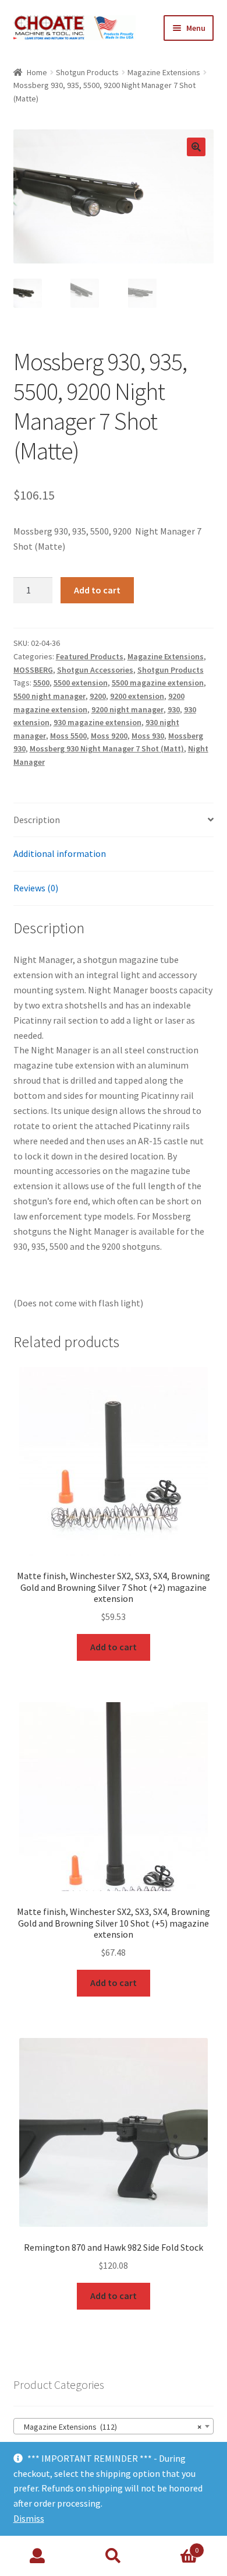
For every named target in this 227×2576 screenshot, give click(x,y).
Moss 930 (148, 736)
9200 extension (137, 696)
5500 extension (81, 683)
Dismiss (29, 2518)
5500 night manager (49, 696)
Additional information (60, 853)
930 (174, 709)
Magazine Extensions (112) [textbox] (110, 2427)
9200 (98, 696)
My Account (38, 2556)
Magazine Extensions (164, 72)
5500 (41, 683)
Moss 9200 (109, 736)
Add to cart (97, 590)
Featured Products (90, 656)
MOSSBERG (33, 670)
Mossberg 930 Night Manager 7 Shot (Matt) (107, 748)
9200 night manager (127, 709)
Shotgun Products (87, 72)
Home (37, 72)
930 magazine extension (97, 722)
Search (114, 2556)
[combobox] (114, 2426)
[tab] (114, 820)
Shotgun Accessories (95, 670)
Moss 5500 (68, 736)
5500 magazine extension (158, 683)
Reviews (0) (36, 888)
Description (37, 820)
